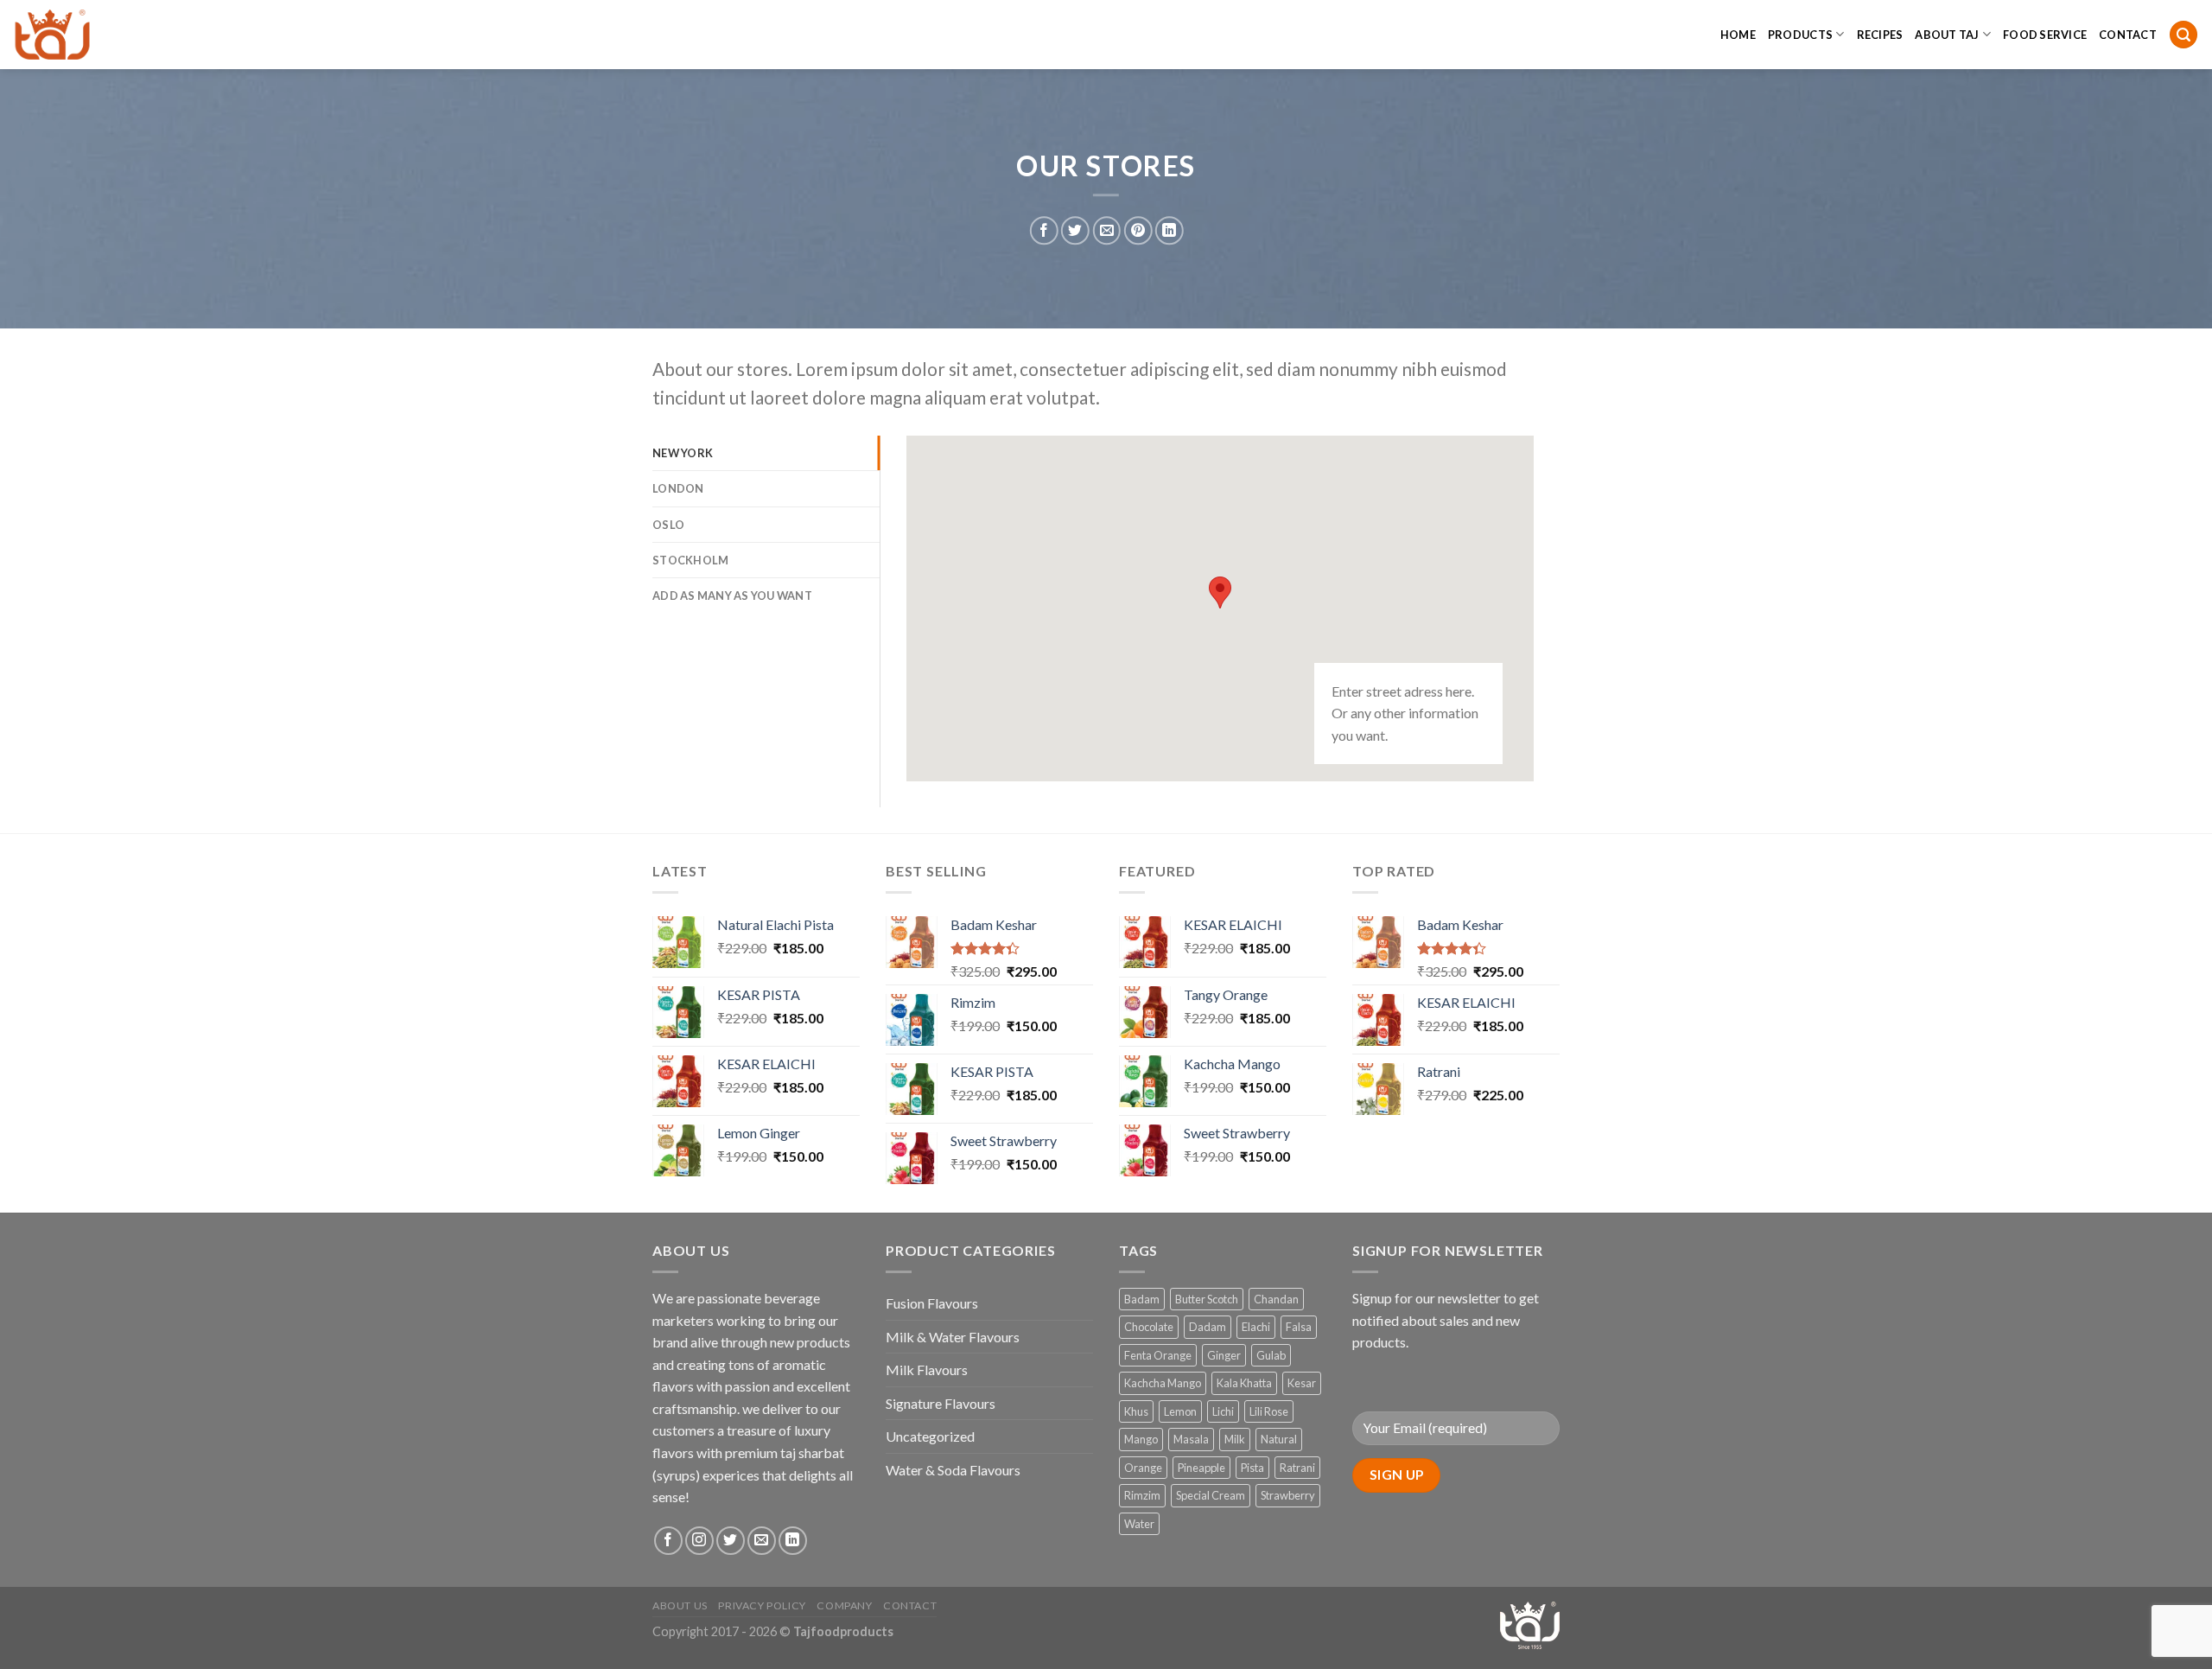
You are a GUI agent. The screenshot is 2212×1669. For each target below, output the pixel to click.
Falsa (1299, 1327)
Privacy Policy (762, 1605)
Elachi (1256, 1327)
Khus (1136, 1411)
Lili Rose (1269, 1411)
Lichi (1223, 1411)
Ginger (1224, 1355)
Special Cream (1211, 1495)
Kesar (1302, 1383)
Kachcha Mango (1163, 1383)
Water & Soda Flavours (953, 1470)
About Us (680, 1605)
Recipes (1880, 35)
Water (1139, 1524)
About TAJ (1947, 35)
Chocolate (1149, 1327)
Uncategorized (930, 1436)
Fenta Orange (1158, 1355)
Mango (1141, 1439)
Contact (2128, 35)
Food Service (2045, 35)
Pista (1252, 1468)
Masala (1191, 1439)
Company (844, 1605)
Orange (1143, 1468)
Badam (1142, 1299)
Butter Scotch (1207, 1299)
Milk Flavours (927, 1370)
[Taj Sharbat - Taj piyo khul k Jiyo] (99, 35)
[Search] (2183, 35)
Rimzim (1142, 1495)
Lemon (1180, 1411)
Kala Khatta (1244, 1383)
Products (1800, 35)
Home (1738, 35)
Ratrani (1297, 1468)
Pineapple (1201, 1468)
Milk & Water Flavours (953, 1337)
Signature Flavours (941, 1403)
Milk (1235, 1439)
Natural (1279, 1439)
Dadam (1208, 1327)
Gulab (1271, 1355)
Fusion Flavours (932, 1303)
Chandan (1276, 1299)
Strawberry (1288, 1495)
